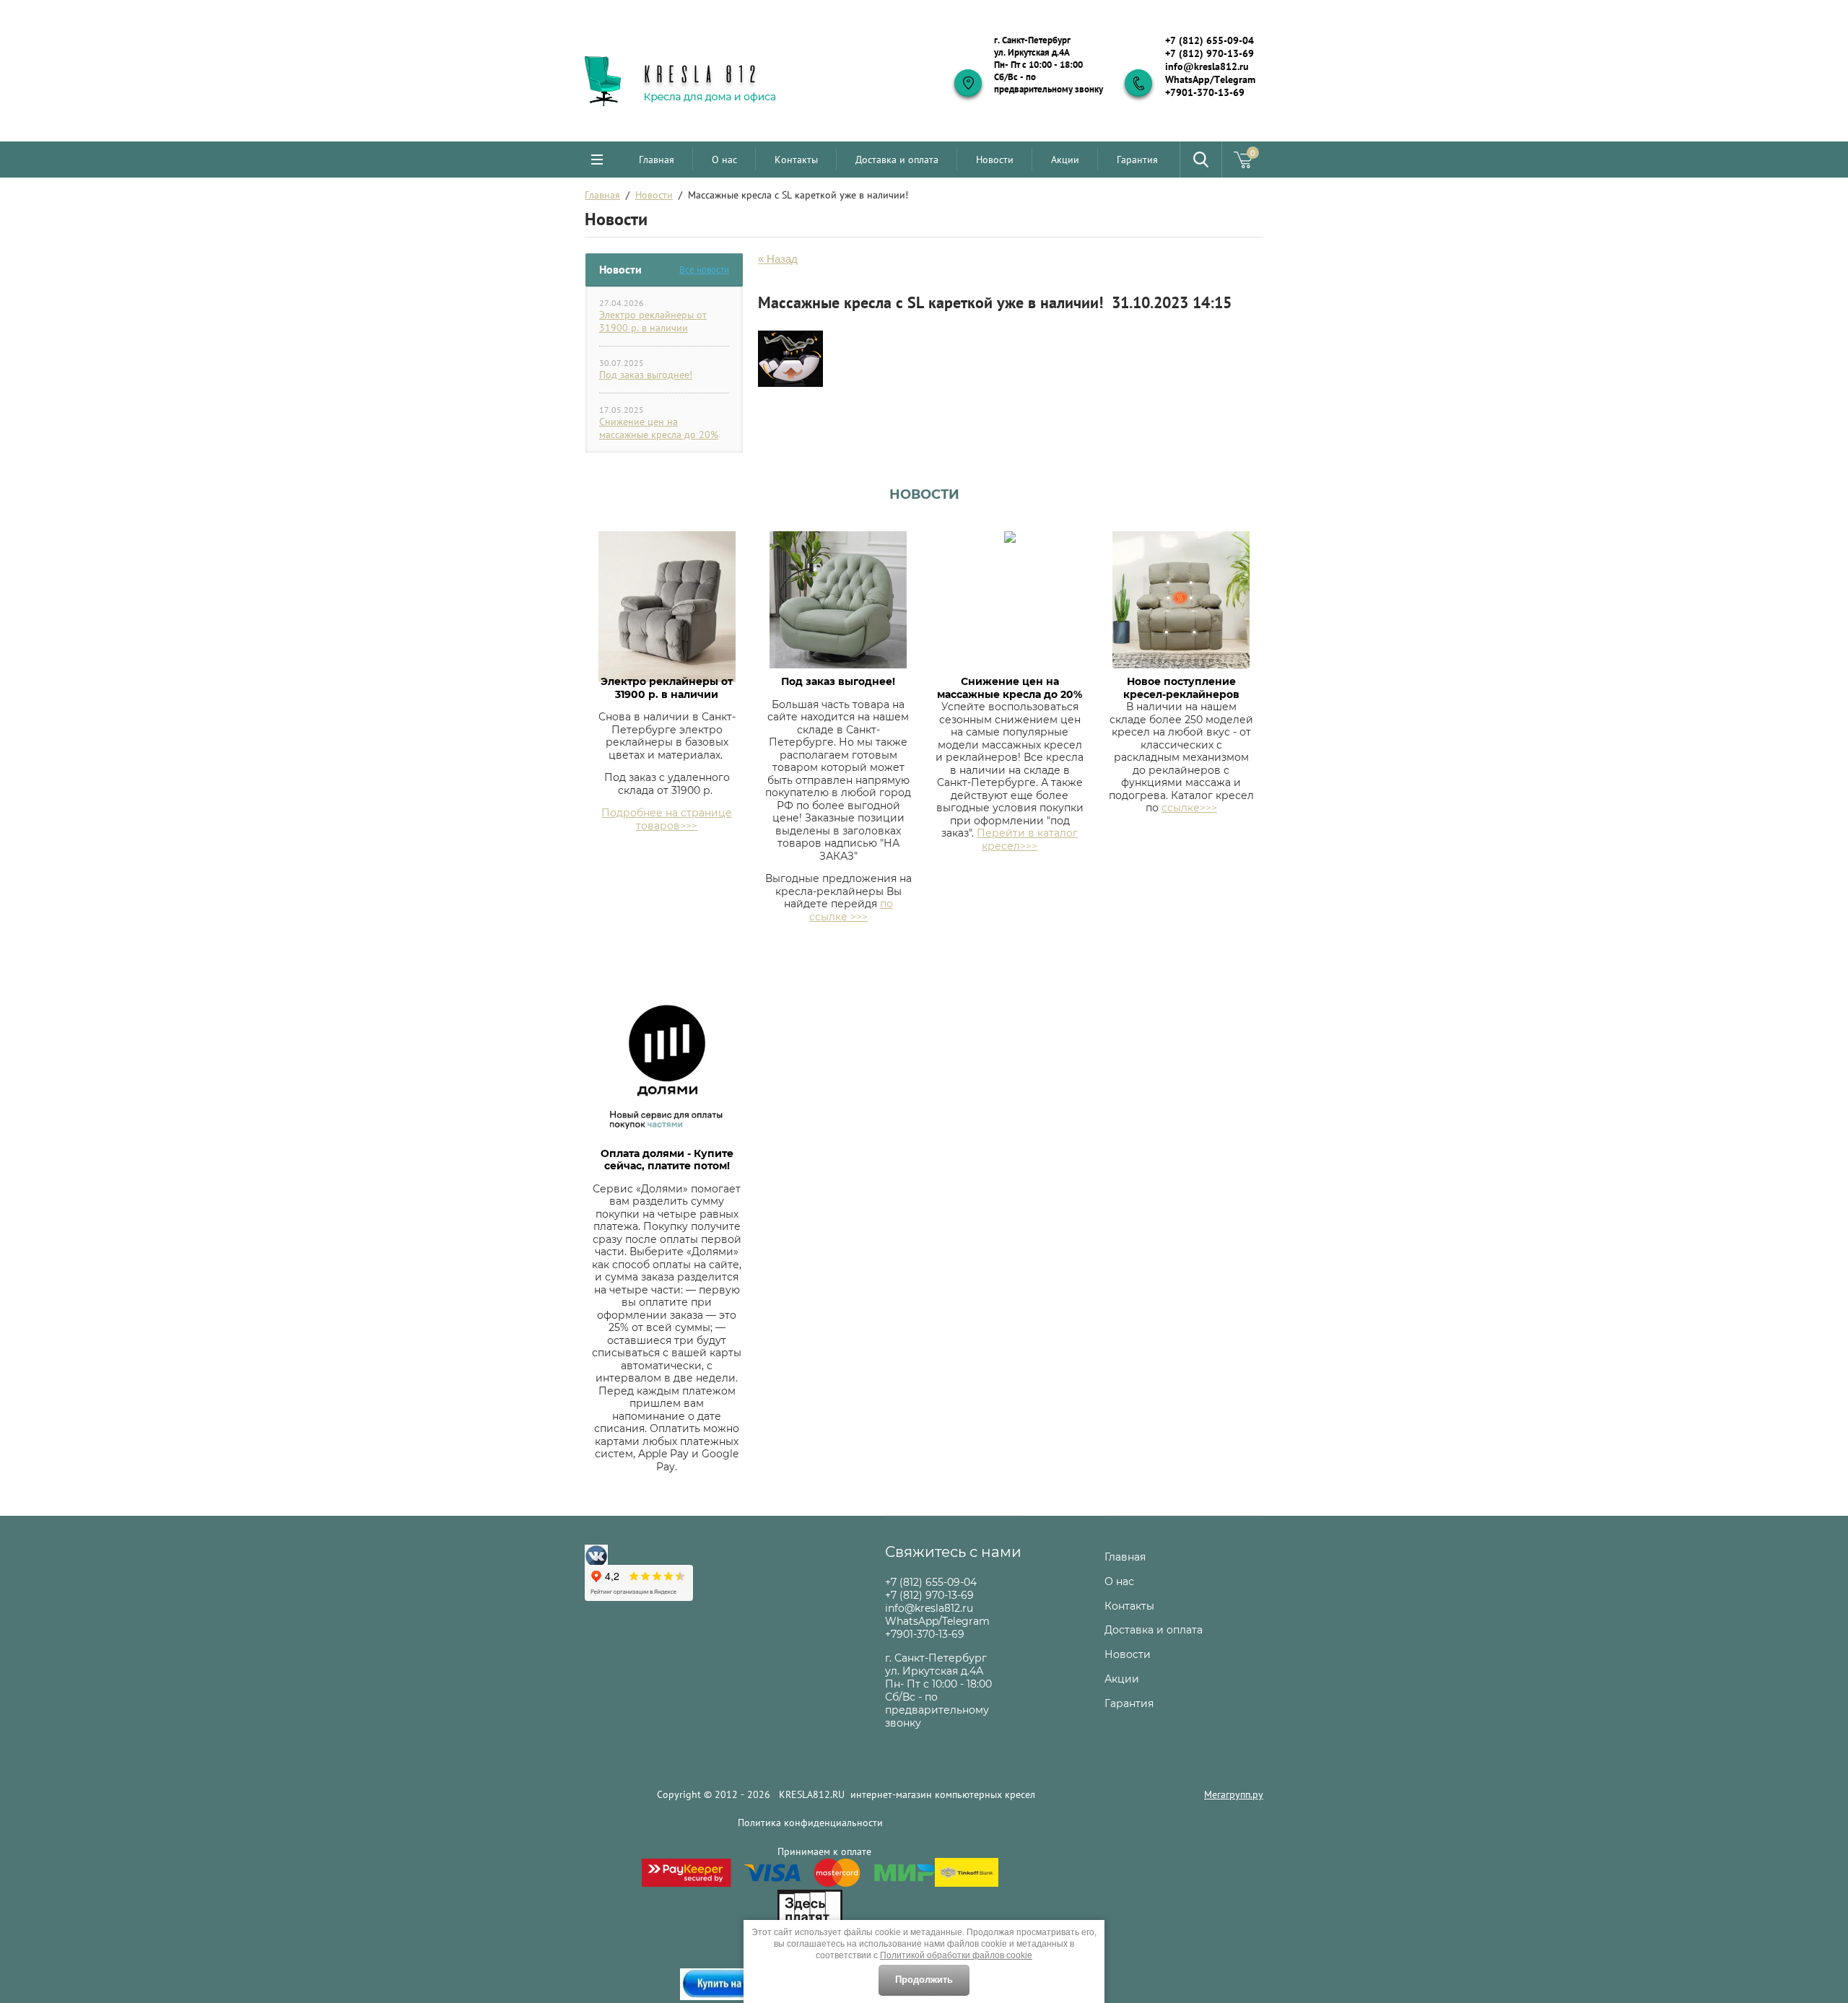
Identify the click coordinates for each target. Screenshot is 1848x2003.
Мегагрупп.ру (1234, 1794)
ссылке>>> (1189, 808)
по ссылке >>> (851, 910)
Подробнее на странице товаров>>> (667, 819)
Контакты (796, 160)
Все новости (704, 270)
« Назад (778, 259)
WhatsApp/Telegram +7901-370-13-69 (1210, 86)
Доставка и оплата (897, 160)
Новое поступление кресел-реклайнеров (1181, 688)
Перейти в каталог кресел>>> (1027, 839)
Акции (1065, 160)
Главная (657, 160)
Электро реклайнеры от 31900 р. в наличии (653, 321)
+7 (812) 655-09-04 (1210, 40)
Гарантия (1137, 160)
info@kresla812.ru (1207, 66)
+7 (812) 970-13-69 (1210, 53)
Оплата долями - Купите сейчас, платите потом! (667, 1160)
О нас (724, 160)
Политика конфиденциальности (810, 1823)
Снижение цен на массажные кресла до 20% (659, 428)
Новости (995, 160)
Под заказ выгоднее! (646, 375)
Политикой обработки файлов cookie (956, 1955)
